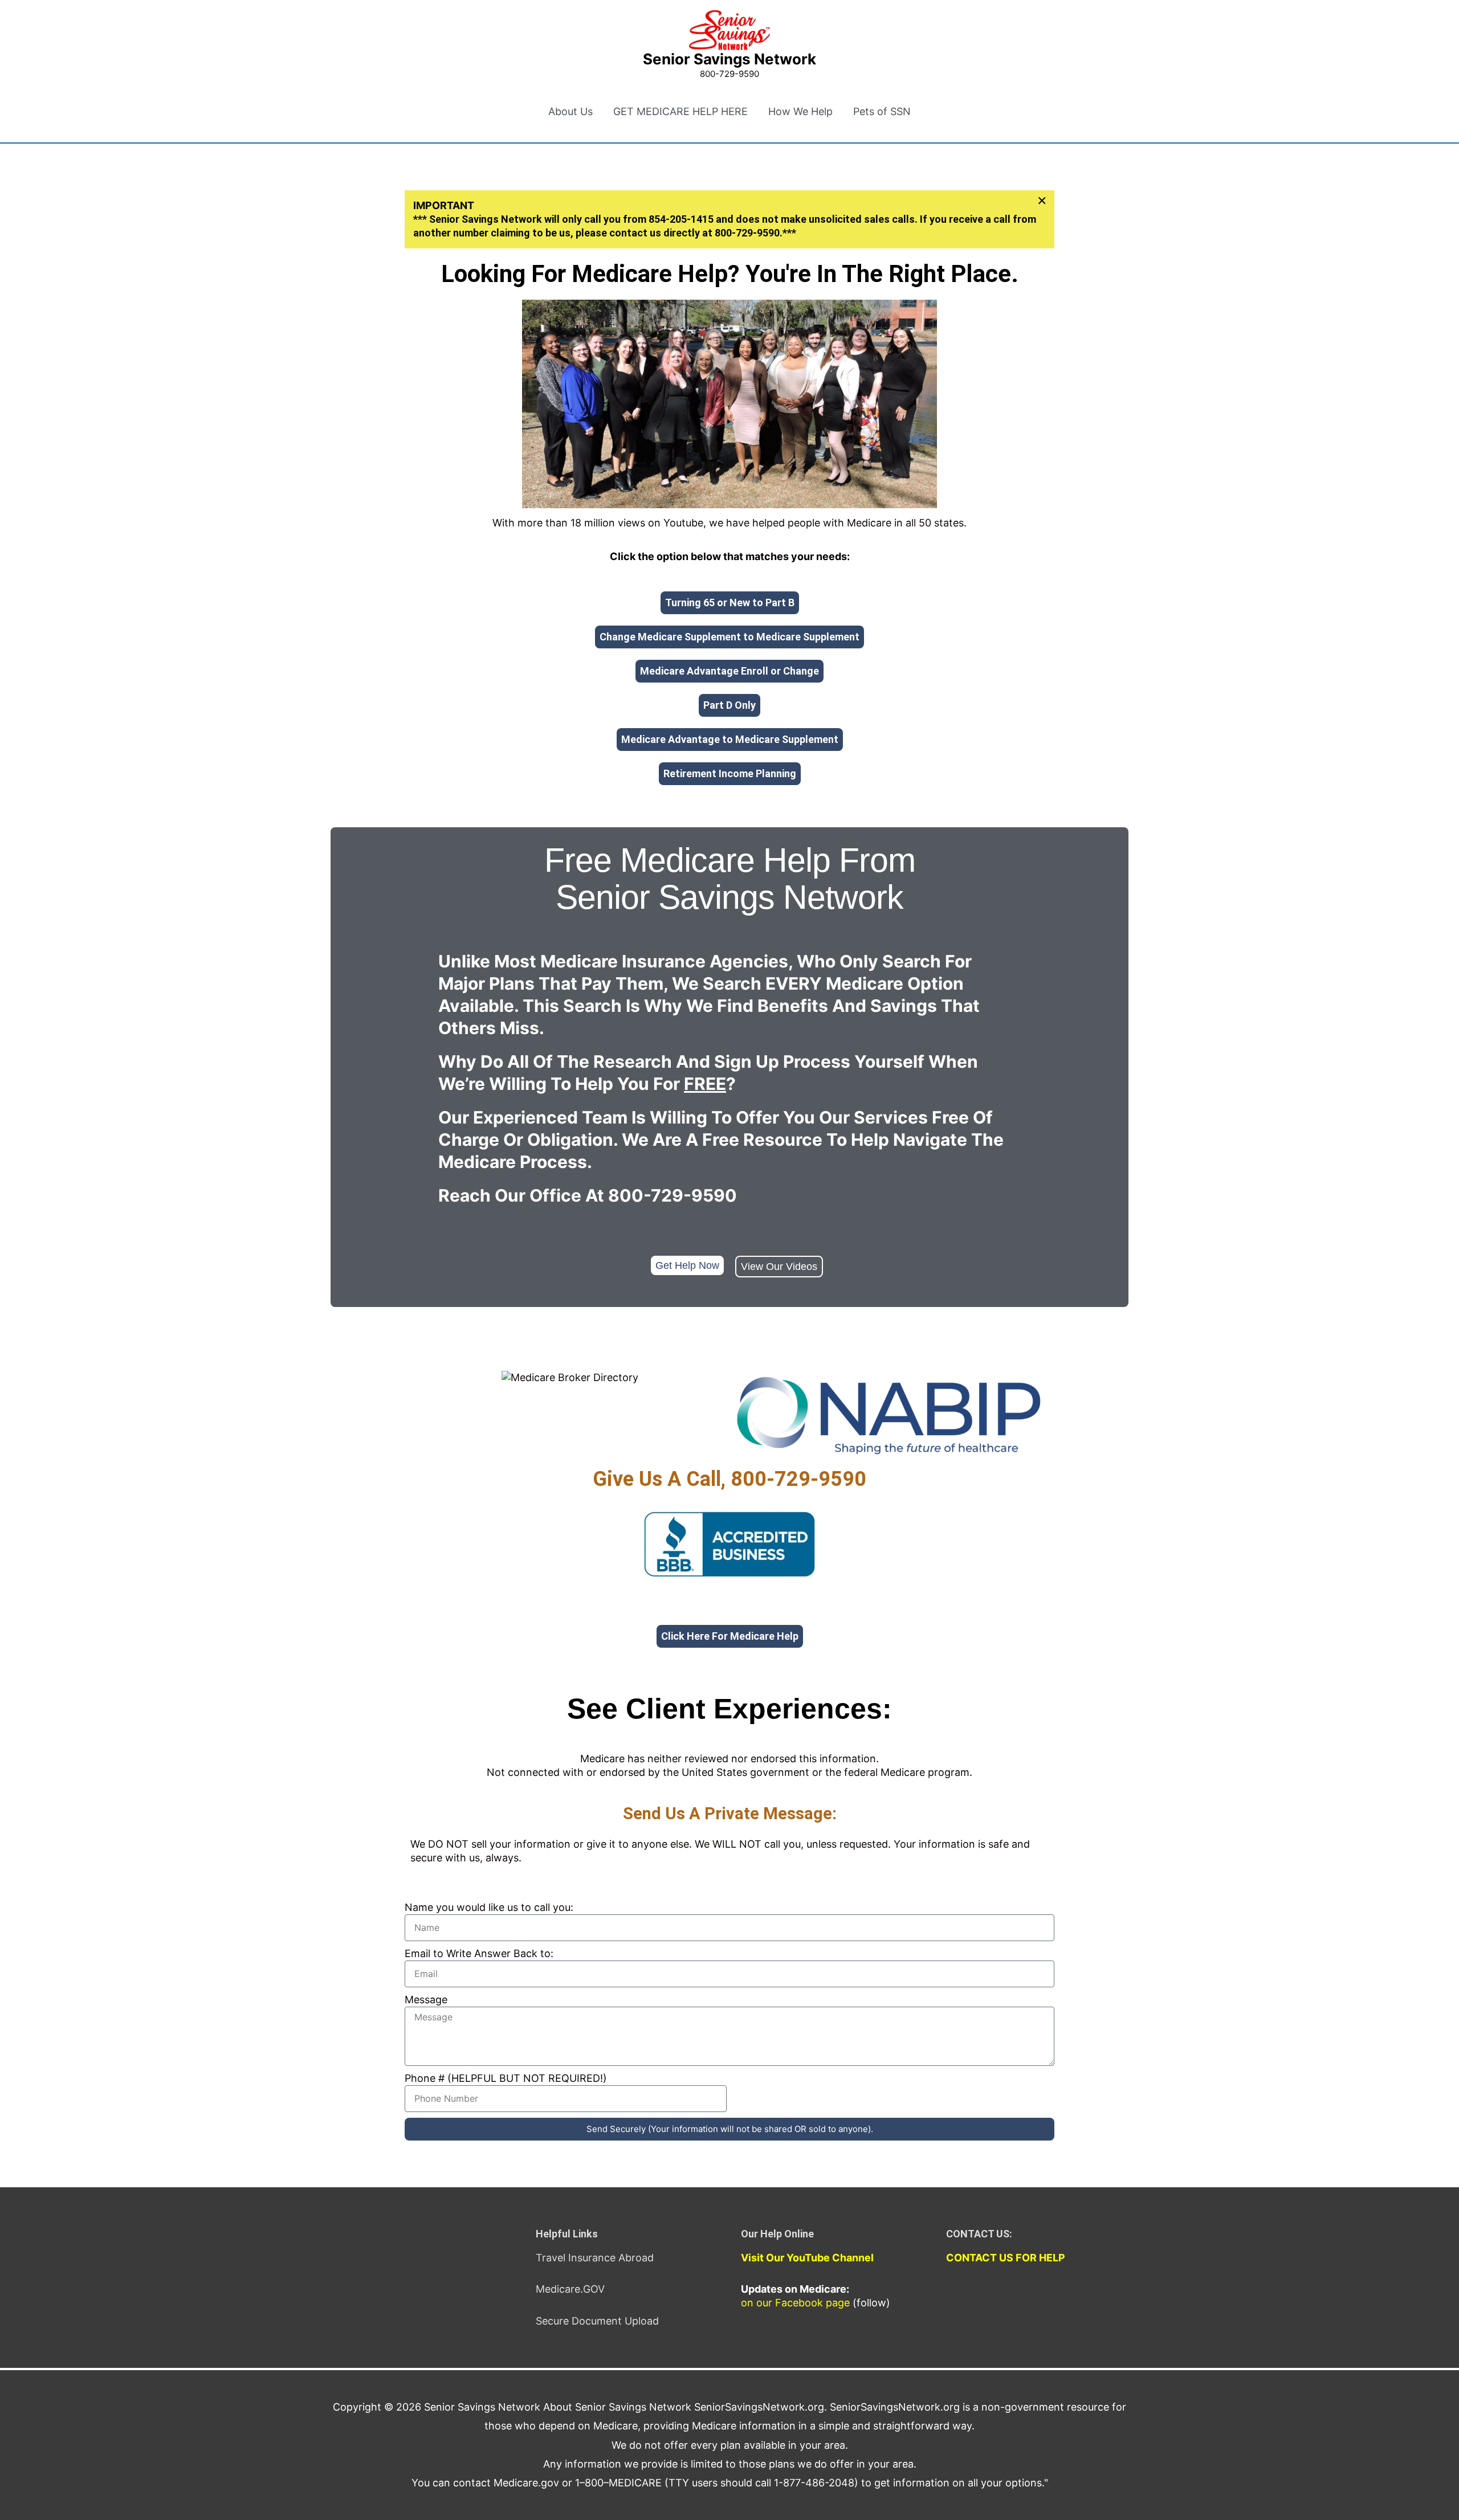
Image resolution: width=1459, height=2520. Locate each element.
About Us (570, 111)
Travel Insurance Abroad (595, 2258)
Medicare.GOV (570, 2289)
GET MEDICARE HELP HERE (680, 111)
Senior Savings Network (729, 59)
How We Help (800, 111)
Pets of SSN (882, 111)
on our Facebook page (795, 2303)
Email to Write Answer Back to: (479, 1953)
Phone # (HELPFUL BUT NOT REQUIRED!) (506, 2078)
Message (426, 2000)
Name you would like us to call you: (489, 1907)
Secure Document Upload (597, 2321)
